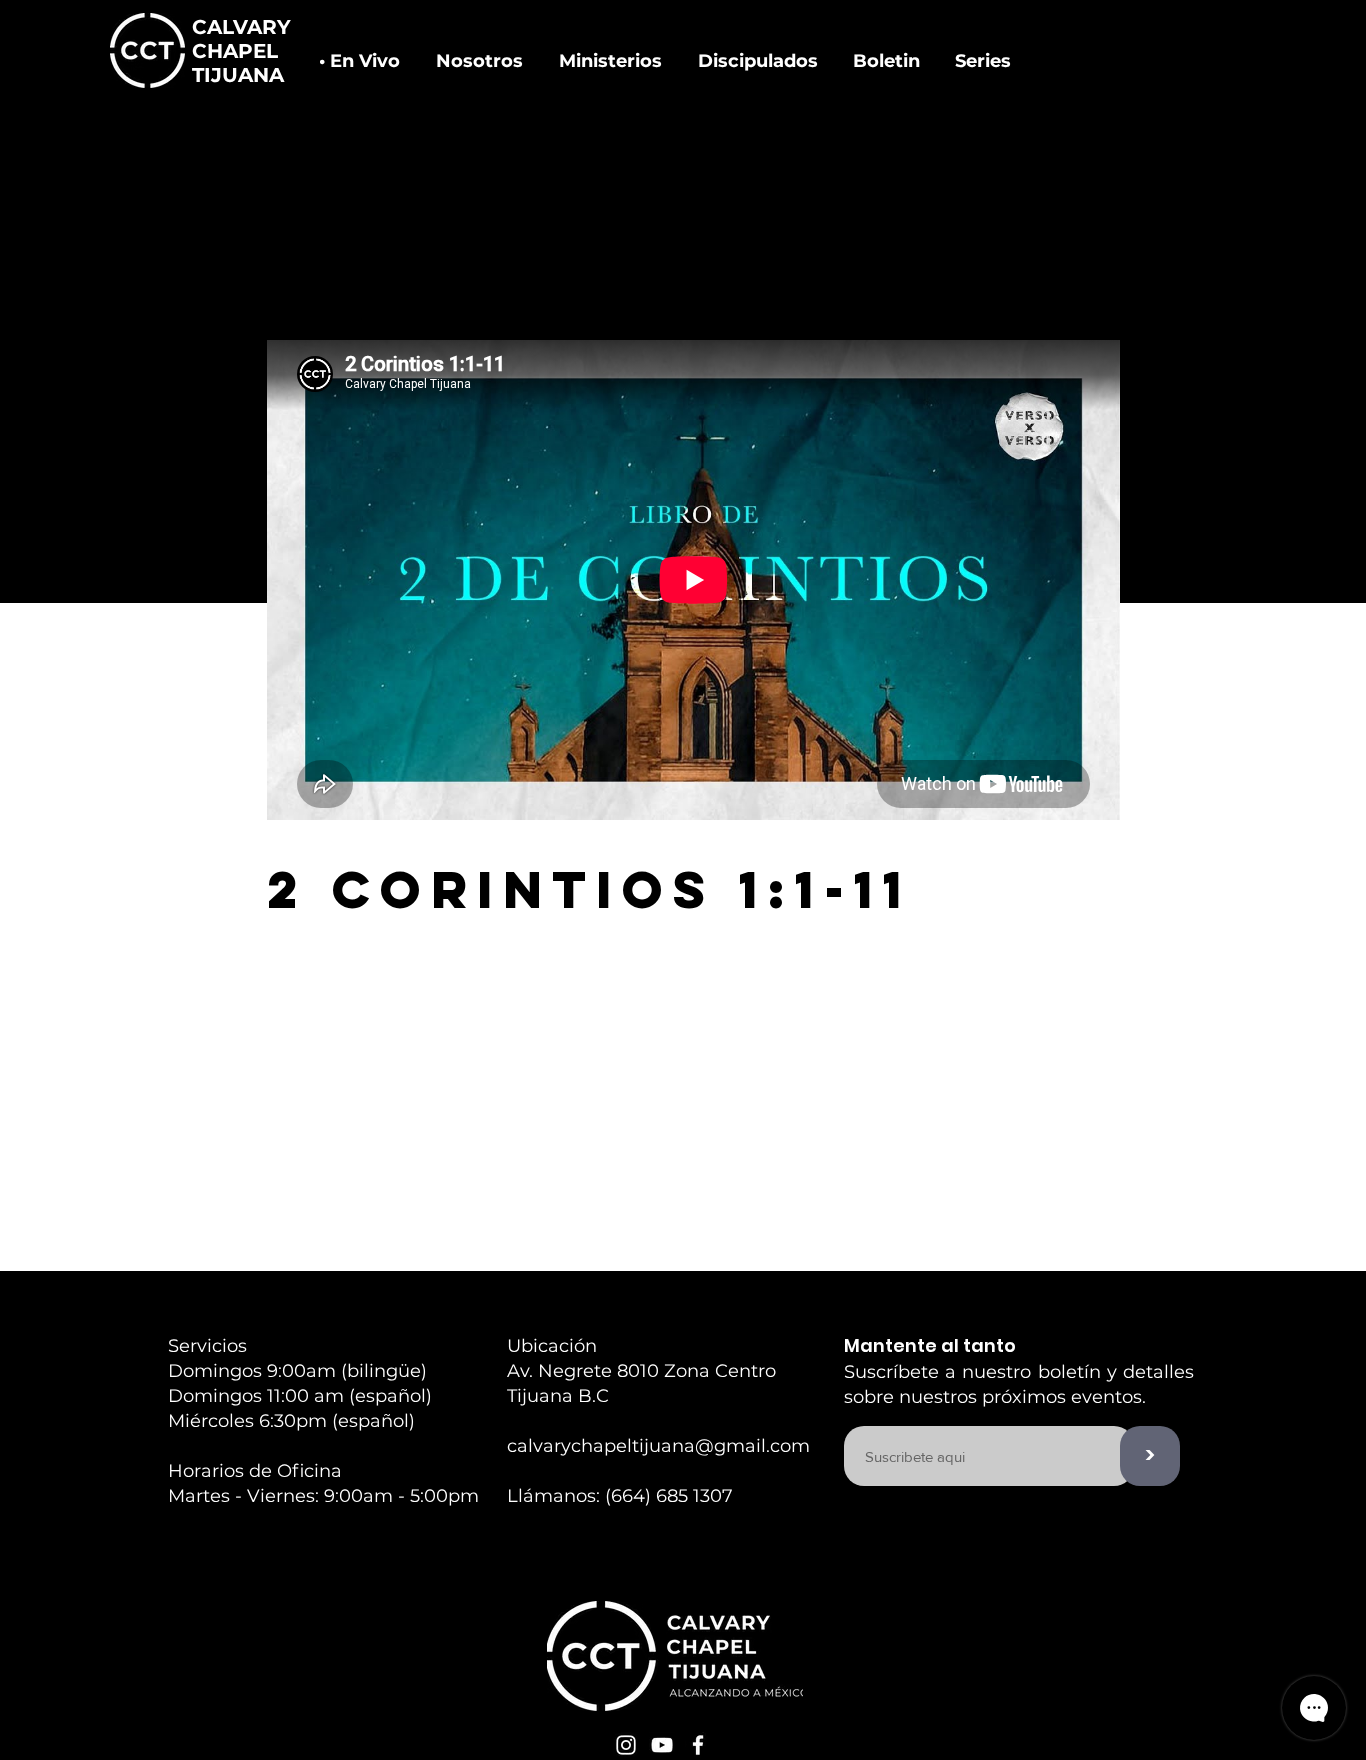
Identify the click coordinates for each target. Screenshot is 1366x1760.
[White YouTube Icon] (662, 1745)
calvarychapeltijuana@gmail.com (658, 1446)
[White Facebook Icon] (698, 1745)
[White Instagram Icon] (626, 1745)
